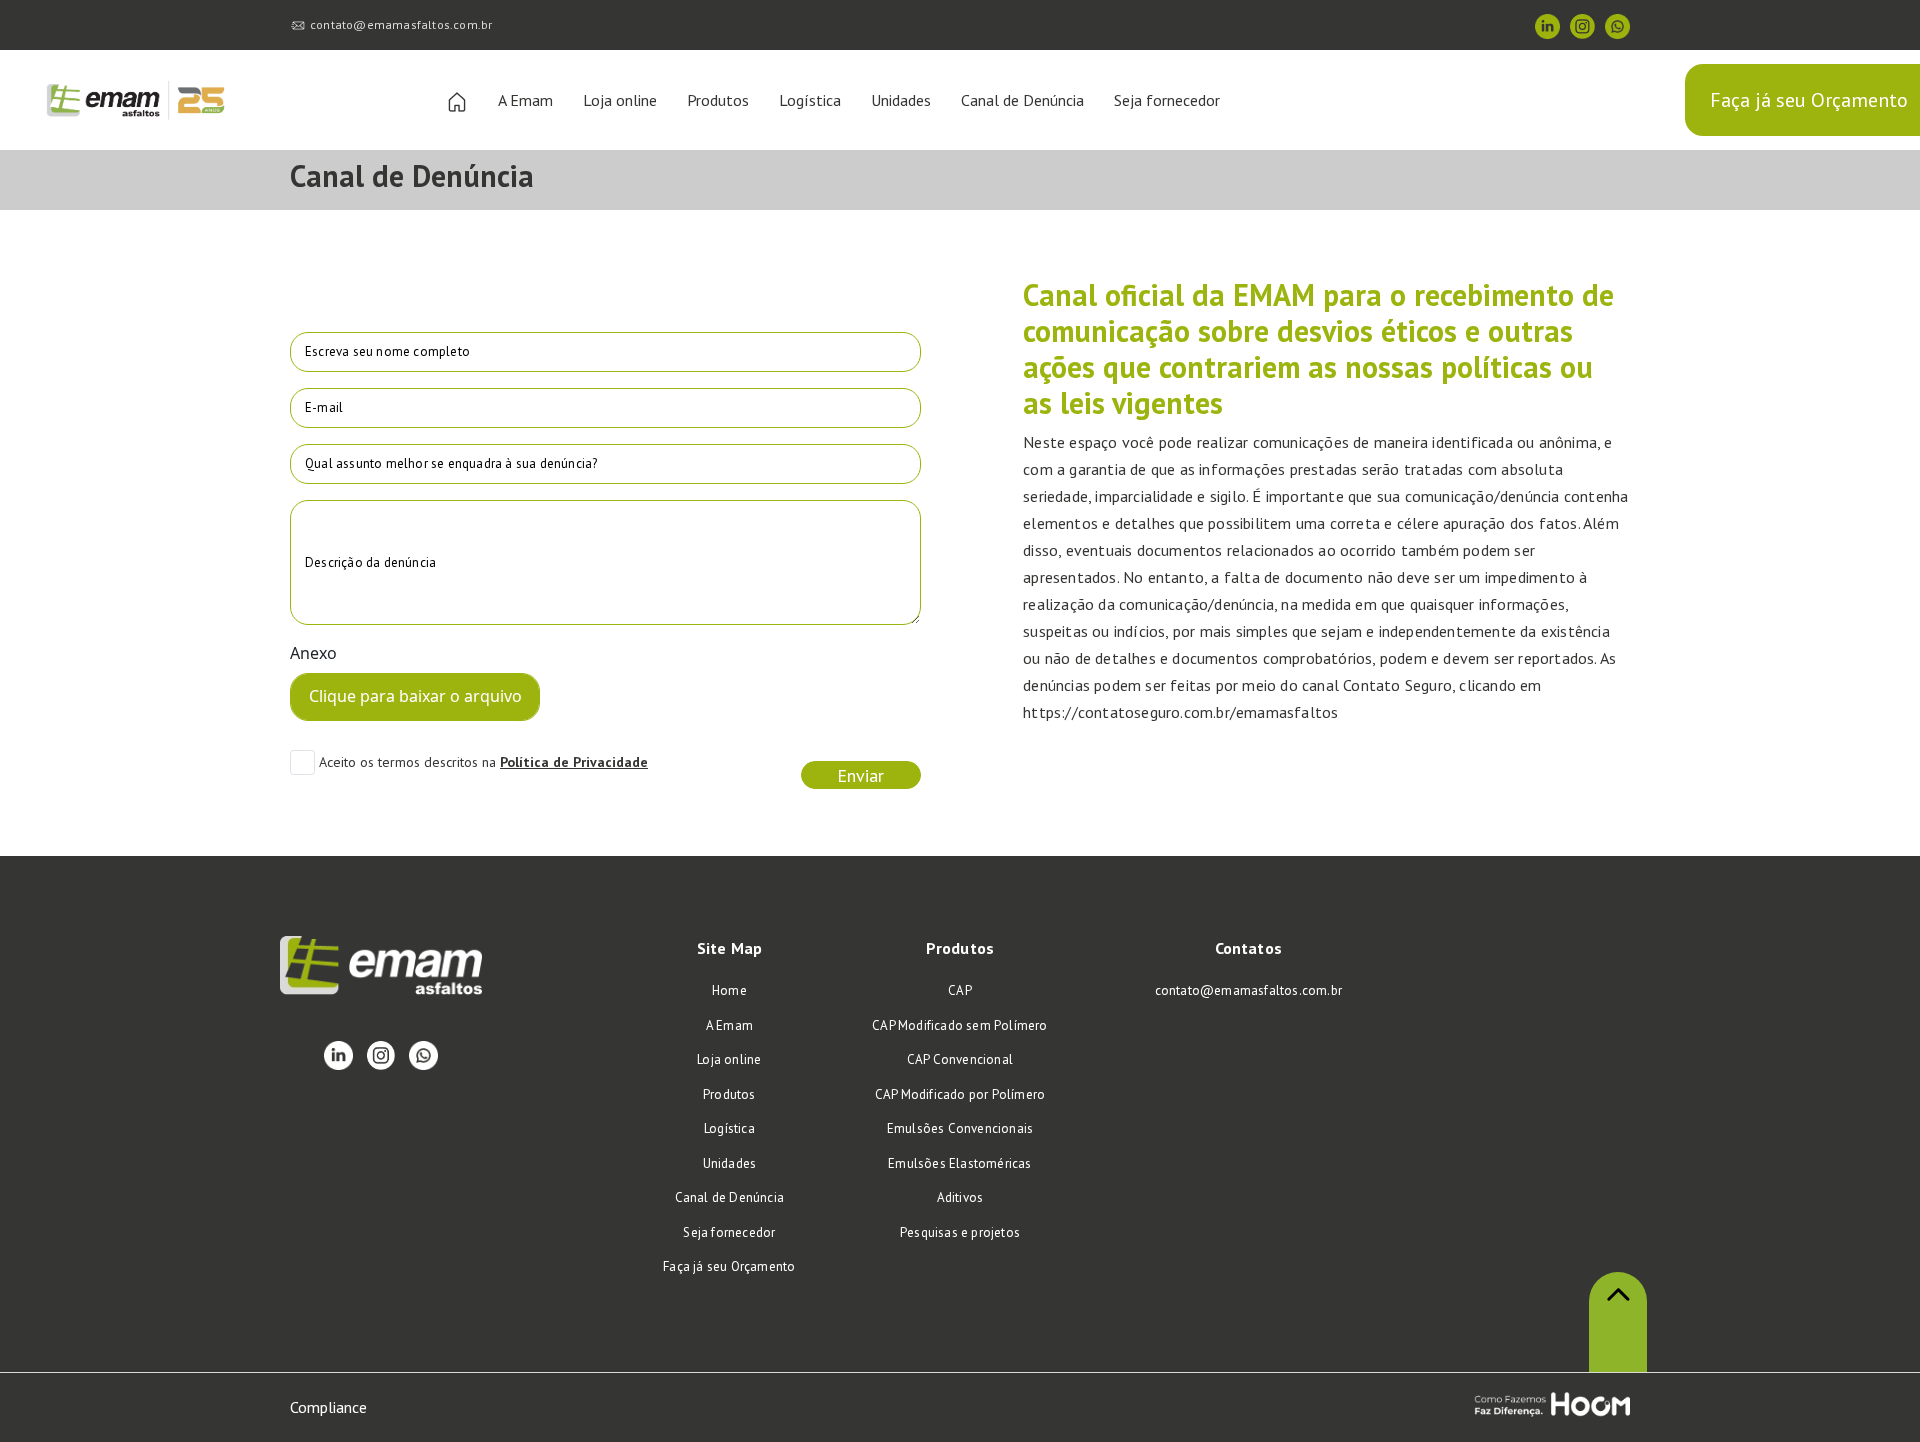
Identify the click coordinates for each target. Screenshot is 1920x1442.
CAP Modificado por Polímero (960, 1094)
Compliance (328, 1407)
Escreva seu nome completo (387, 351)
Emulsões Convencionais (960, 1128)
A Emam (525, 100)
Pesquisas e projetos (960, 1232)
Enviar (860, 775)
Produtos (718, 100)
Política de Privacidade (574, 762)
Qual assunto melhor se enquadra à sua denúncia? (451, 463)
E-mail (324, 407)
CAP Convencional (960, 1059)
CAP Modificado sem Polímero (959, 1025)
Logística (810, 100)
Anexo (313, 653)
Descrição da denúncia (370, 562)
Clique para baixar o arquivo (415, 696)
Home (729, 990)
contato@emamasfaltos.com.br (401, 24)
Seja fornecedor (1167, 100)
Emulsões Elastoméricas (959, 1163)
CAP (960, 990)
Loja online (620, 100)
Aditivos (960, 1197)
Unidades (901, 100)
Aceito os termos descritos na (407, 762)
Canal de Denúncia (1022, 100)
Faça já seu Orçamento (1809, 100)
